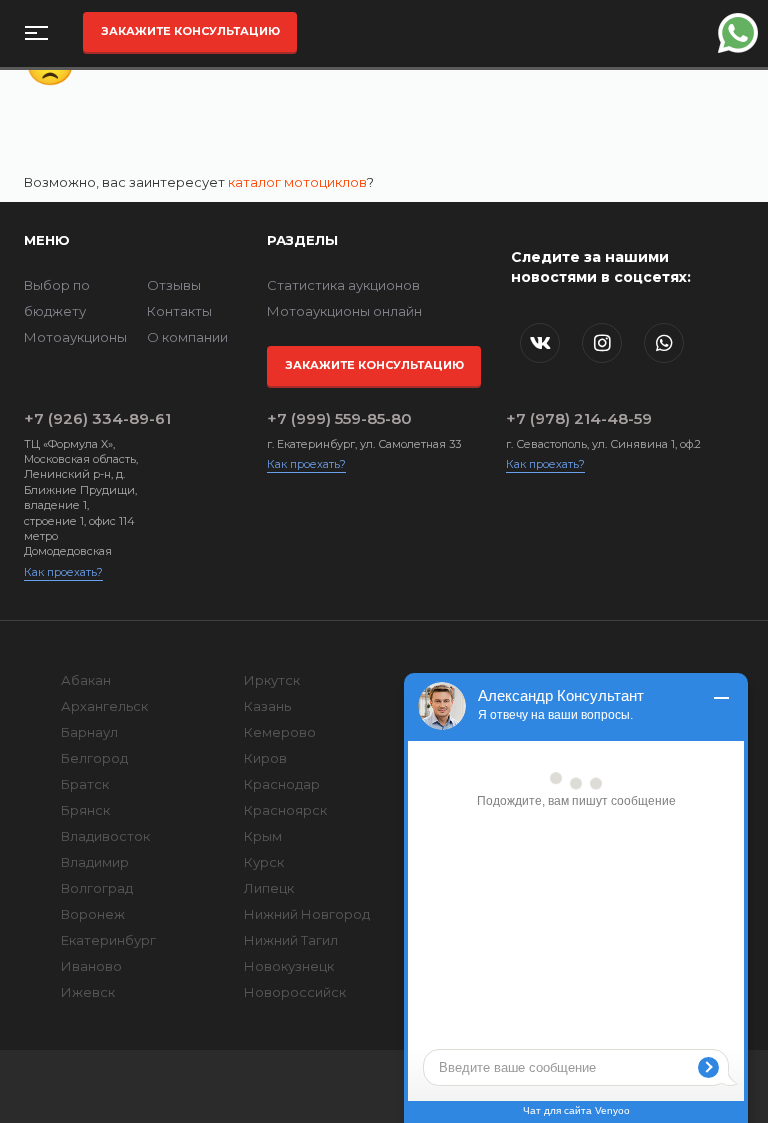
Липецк (269, 888)
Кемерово (280, 732)
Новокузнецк (289, 966)
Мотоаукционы (75, 337)
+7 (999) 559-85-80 (339, 418)
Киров (265, 758)
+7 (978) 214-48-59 (579, 418)
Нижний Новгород (307, 914)
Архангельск (104, 706)
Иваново (91, 966)
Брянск (85, 810)
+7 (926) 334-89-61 (82, 418)
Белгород (94, 758)
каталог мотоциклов (297, 182)
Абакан (86, 680)
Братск (85, 784)
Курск (264, 862)
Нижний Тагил (291, 940)
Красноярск (285, 810)
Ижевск (88, 992)
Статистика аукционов (343, 285)
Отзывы (174, 285)
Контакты (179, 311)
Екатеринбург (108, 940)
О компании (187, 337)
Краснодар (282, 784)
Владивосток (105, 836)
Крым (263, 836)
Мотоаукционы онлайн (344, 311)
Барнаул (89, 732)
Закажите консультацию (190, 31)
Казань (267, 706)
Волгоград (97, 888)
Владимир (95, 862)
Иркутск (272, 680)
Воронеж (93, 914)
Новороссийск (295, 992)
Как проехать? (63, 572)
